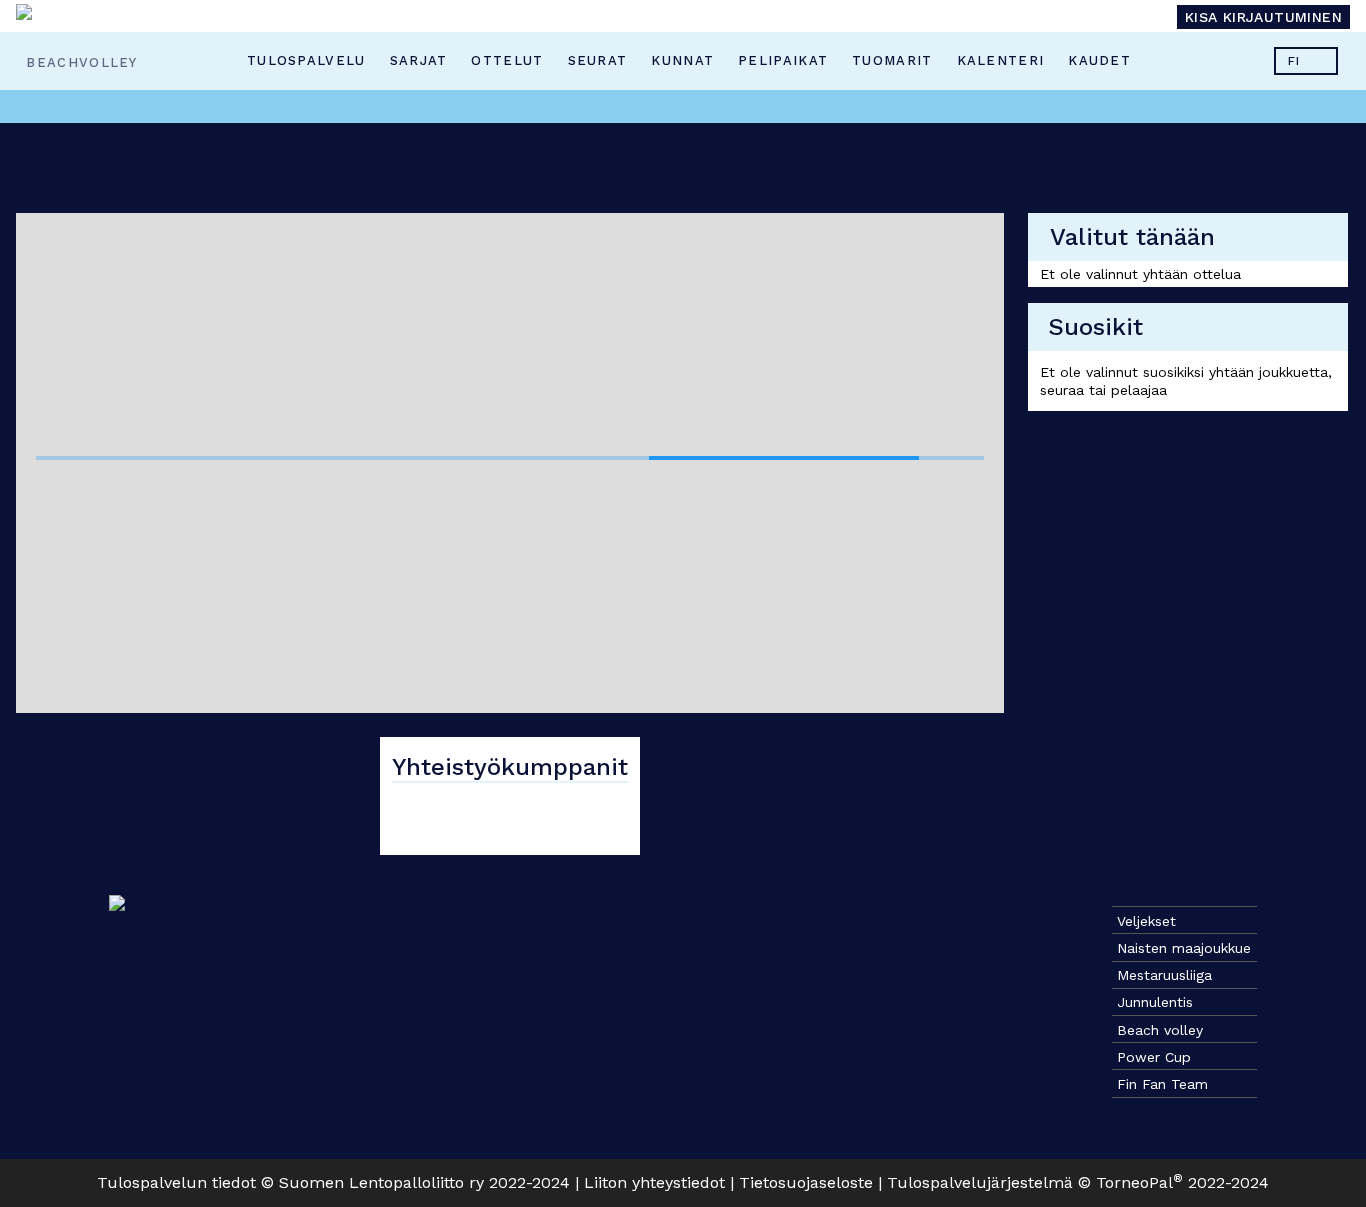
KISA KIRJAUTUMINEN (1263, 17)
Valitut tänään (1132, 237)
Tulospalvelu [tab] (306, 60)
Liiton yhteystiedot (654, 1182)
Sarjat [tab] (418, 60)
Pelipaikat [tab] (783, 60)
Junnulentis (1155, 1002)
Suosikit (1095, 327)
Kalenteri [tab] (1000, 60)
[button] (1306, 61)
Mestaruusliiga (1164, 975)
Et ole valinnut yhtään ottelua (1140, 274)
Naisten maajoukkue (1184, 948)
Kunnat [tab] (682, 60)
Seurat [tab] (597, 60)
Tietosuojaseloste (806, 1182)
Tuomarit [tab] (892, 60)
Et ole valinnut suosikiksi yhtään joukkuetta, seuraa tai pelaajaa (1186, 381)
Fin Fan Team (1162, 1084)
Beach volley (1160, 1030)
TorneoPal (1139, 1182)
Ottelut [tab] (507, 60)
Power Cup (1154, 1057)
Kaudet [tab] (1099, 60)
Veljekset (1146, 921)
